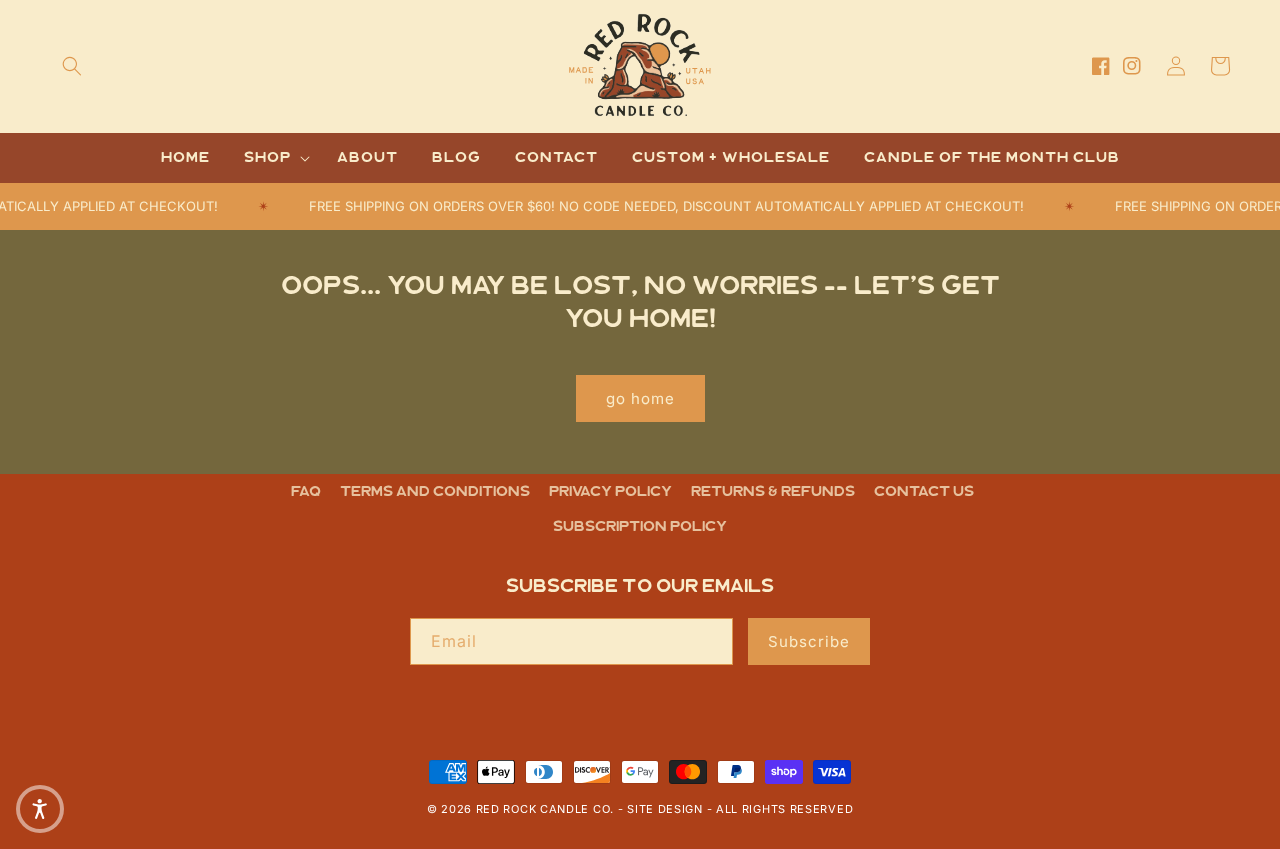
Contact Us (924, 491)
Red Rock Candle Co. (545, 809)
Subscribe (809, 641)
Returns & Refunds (773, 491)
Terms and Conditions (435, 491)
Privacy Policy (610, 491)
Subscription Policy (640, 526)
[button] (72, 66)
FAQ (306, 491)
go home (640, 398)
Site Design (665, 809)
